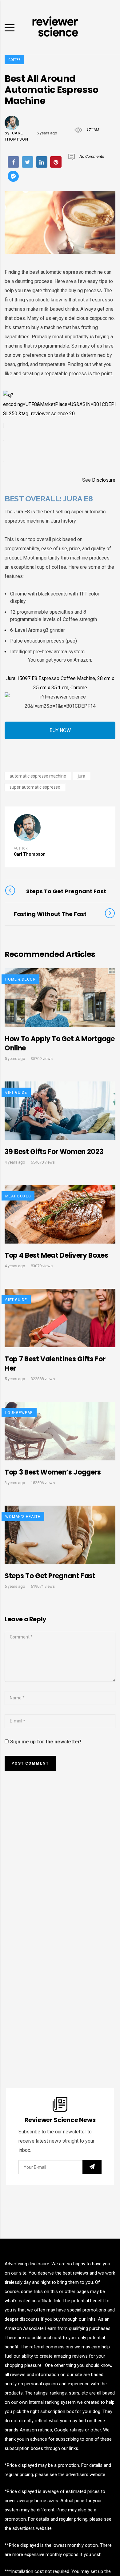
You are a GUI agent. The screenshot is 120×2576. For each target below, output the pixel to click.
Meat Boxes (18, 1196)
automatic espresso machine (38, 776)
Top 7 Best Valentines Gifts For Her (55, 1364)
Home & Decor (20, 979)
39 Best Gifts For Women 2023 (54, 1152)
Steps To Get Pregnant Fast (50, 1576)
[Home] (55, 27)
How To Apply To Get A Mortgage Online (60, 1043)
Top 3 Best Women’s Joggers (53, 1472)
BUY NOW (60, 730)
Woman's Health (23, 1517)
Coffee (14, 60)
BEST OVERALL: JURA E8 (49, 499)
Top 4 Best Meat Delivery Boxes (56, 1255)
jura (82, 776)
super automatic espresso (35, 787)
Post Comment (30, 1763)
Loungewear (19, 1413)
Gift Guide (16, 1093)
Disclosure (104, 480)
